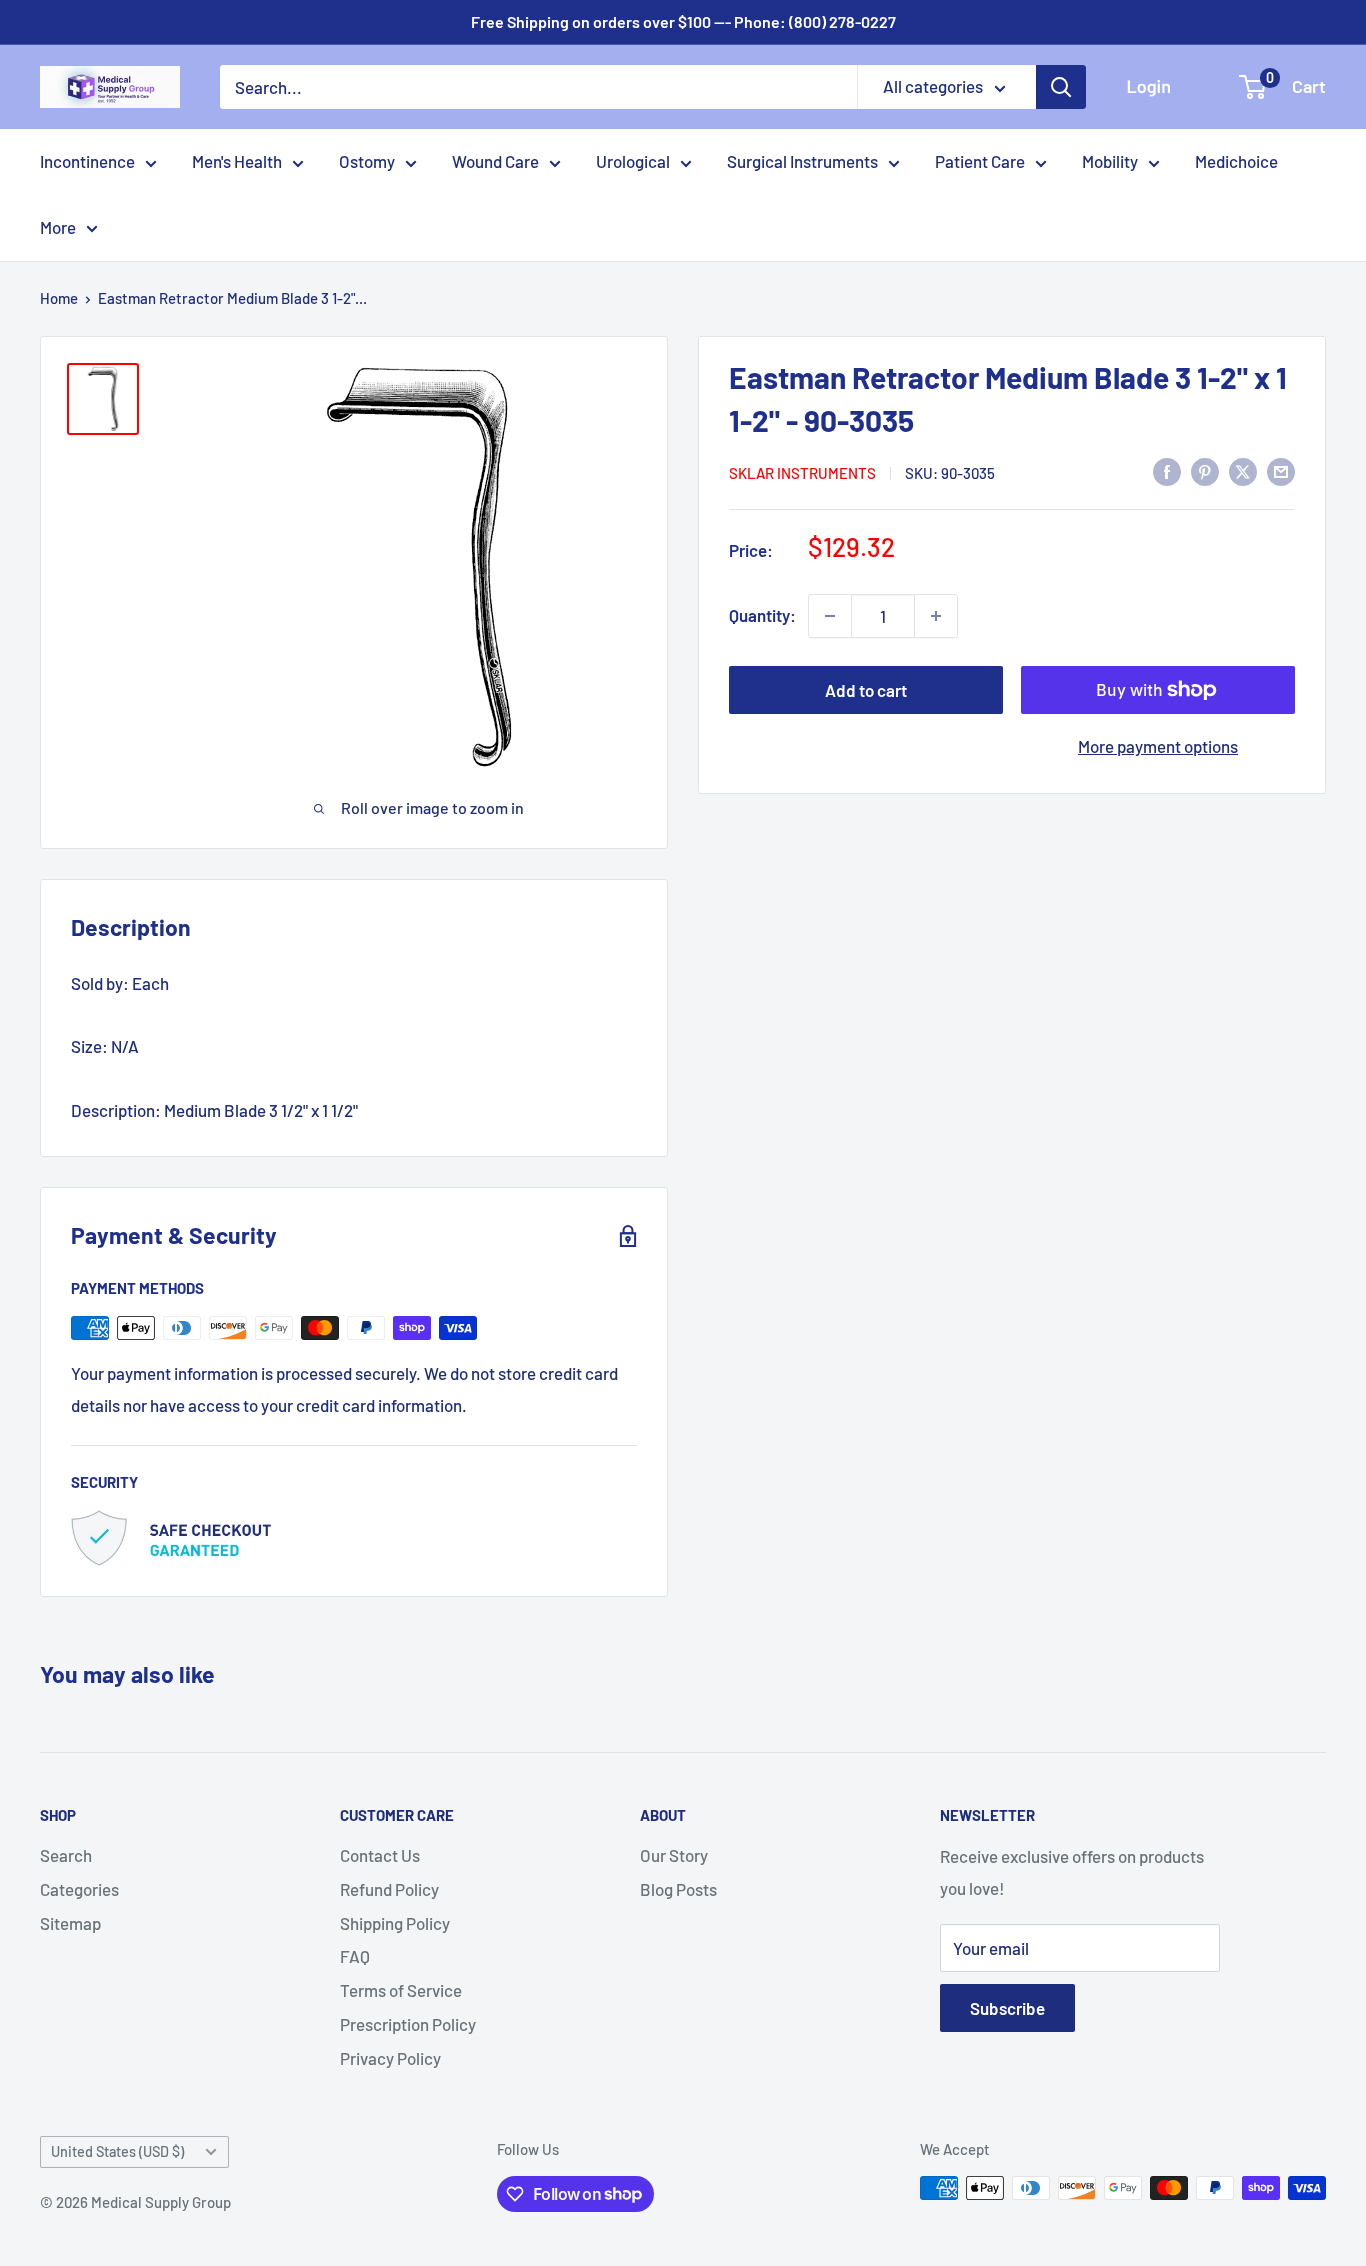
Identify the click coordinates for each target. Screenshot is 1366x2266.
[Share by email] (1281, 471)
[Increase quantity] (936, 616)
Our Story (674, 1855)
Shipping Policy (395, 1923)
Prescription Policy (408, 2024)
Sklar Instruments (802, 472)
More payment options (1158, 746)
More (58, 227)
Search (66, 1855)
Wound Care (495, 161)
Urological (633, 161)
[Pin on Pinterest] (1205, 471)
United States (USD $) (117, 2151)
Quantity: (762, 615)
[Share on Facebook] (1167, 471)
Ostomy (367, 161)
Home (59, 298)
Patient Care (980, 161)
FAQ (355, 1956)
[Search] (1061, 87)
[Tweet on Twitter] (1243, 471)
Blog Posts (678, 1889)
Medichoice (1236, 161)
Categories (79, 1889)
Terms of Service (401, 1990)
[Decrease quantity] (830, 616)
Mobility (1110, 161)
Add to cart (866, 690)
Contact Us (380, 1855)
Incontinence (87, 161)
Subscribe (1007, 2008)
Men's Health (237, 161)
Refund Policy (389, 1889)
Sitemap (70, 1923)
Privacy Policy (390, 2058)
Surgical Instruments (802, 161)
